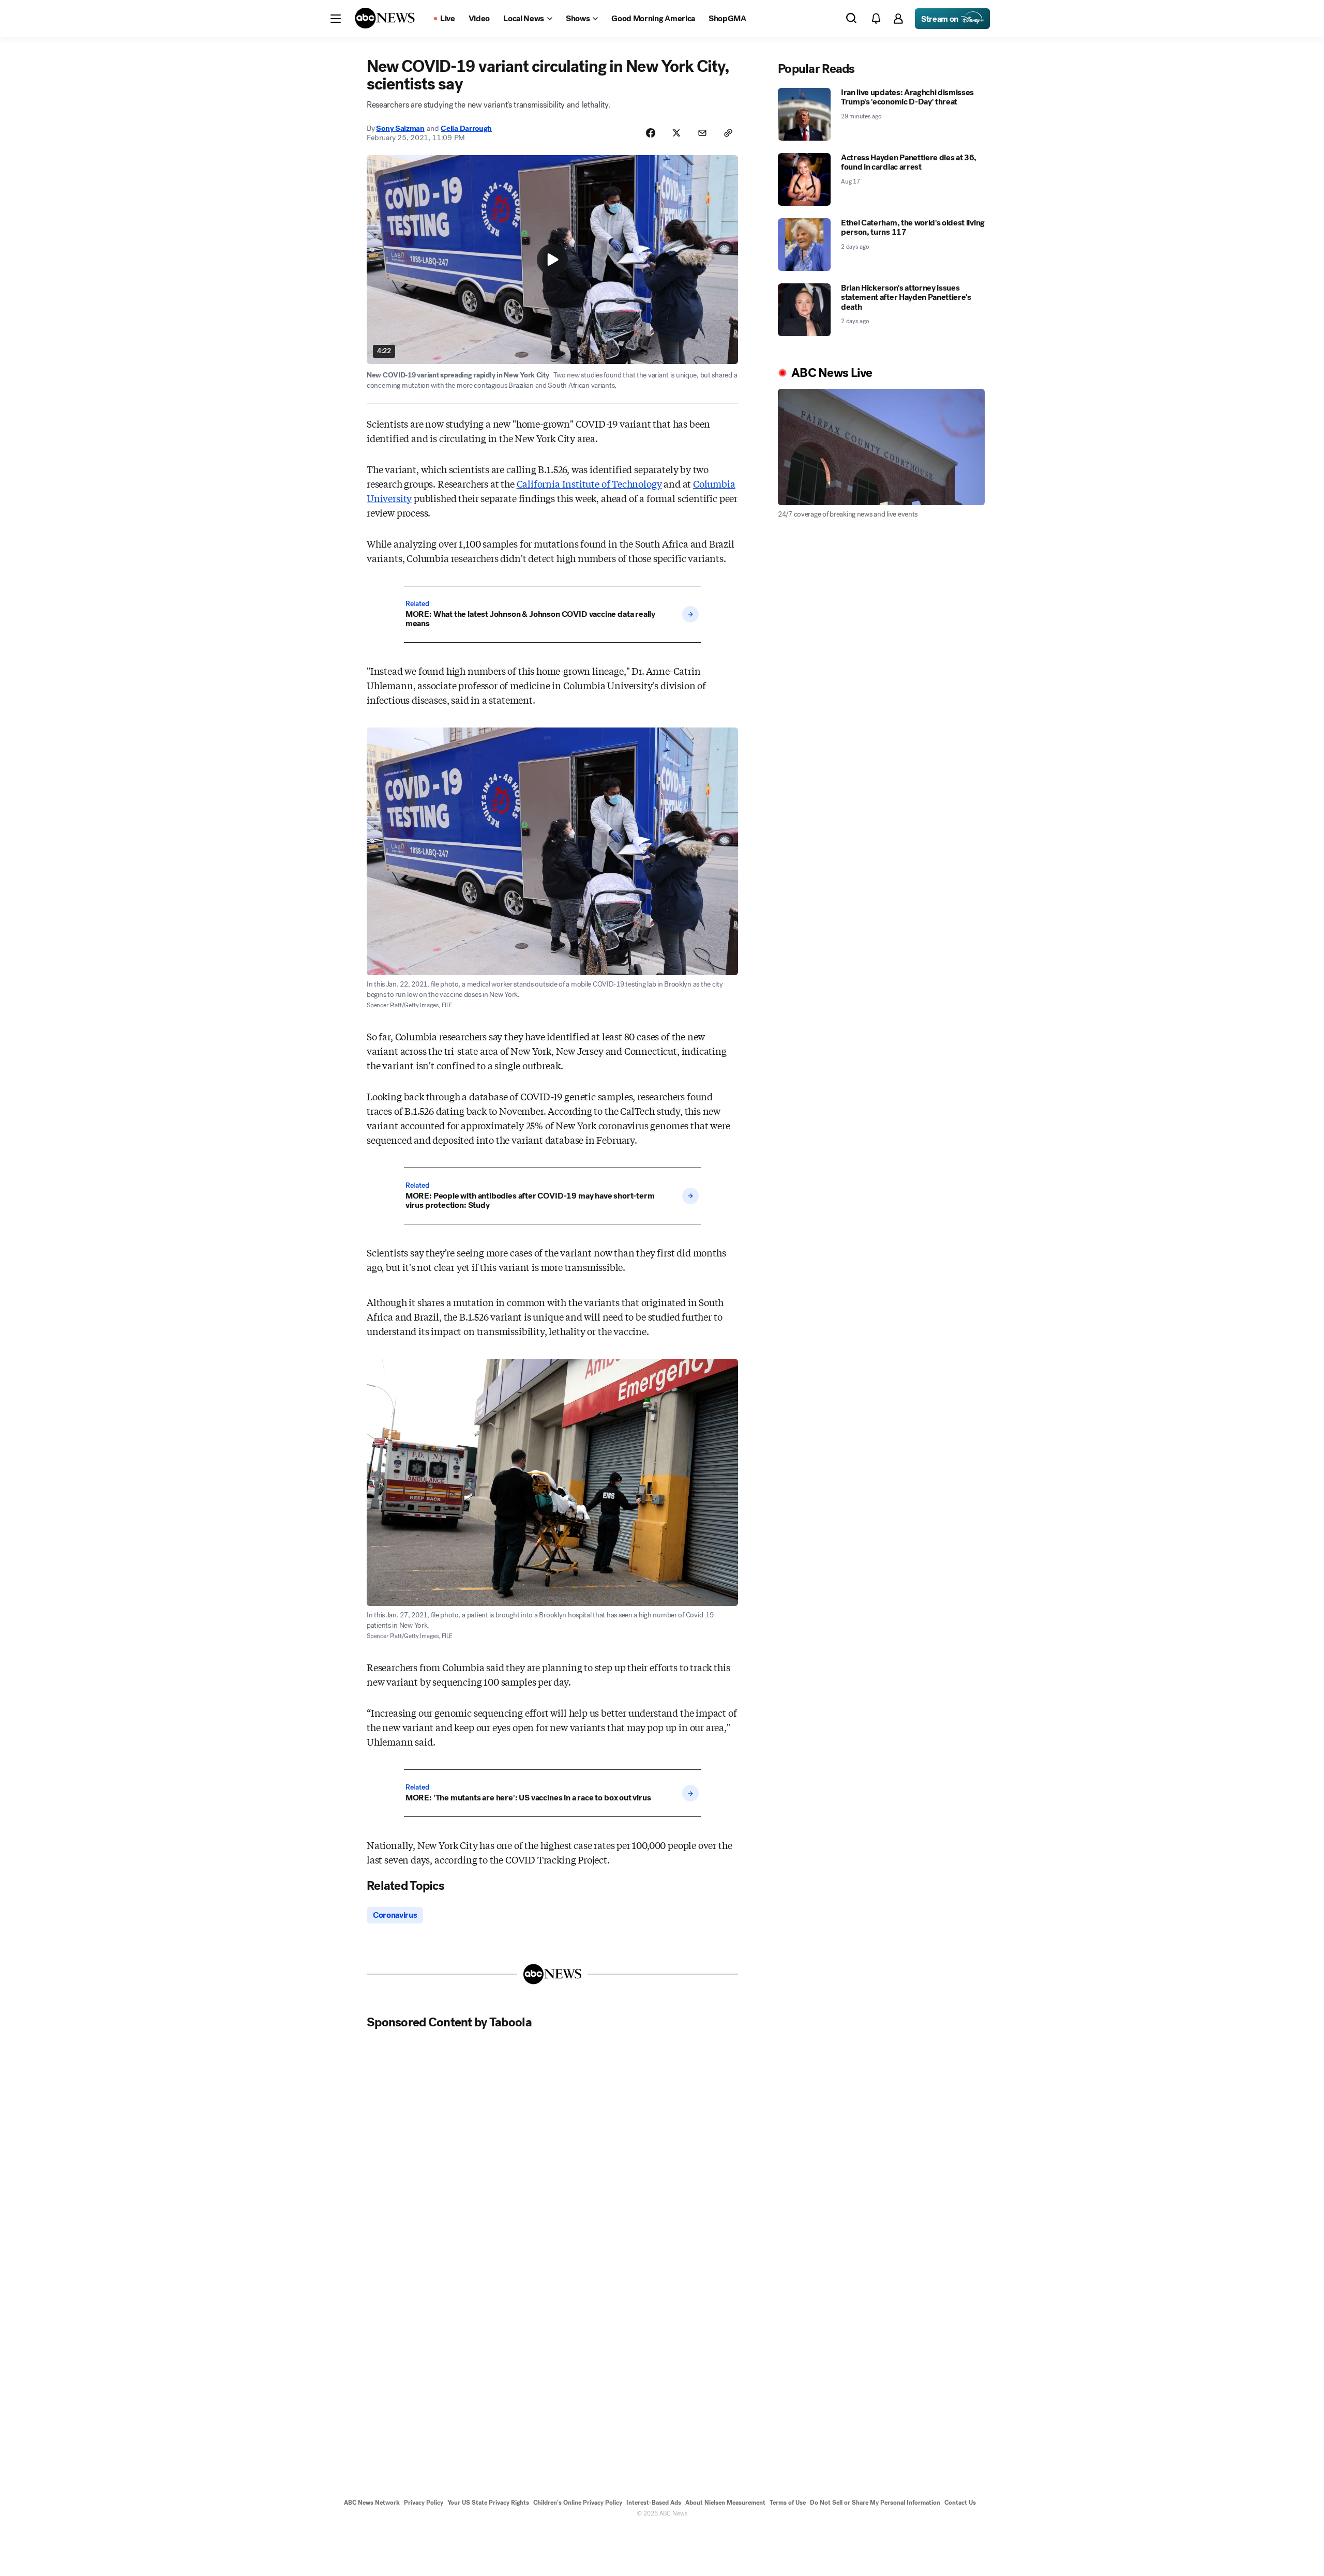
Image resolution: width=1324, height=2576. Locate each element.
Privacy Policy (424, 2503)
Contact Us (960, 2503)
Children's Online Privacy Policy (578, 2503)
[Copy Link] (728, 133)
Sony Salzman (400, 128)
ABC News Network (372, 2503)
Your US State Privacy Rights (488, 2503)
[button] (336, 19)
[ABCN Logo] (385, 18)
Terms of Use (788, 2503)
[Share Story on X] (676, 133)
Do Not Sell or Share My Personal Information (875, 2503)
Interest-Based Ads (654, 2503)
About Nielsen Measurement (725, 2503)
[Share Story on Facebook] (651, 133)
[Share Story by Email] (702, 133)
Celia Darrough (466, 128)
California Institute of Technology (589, 483)
